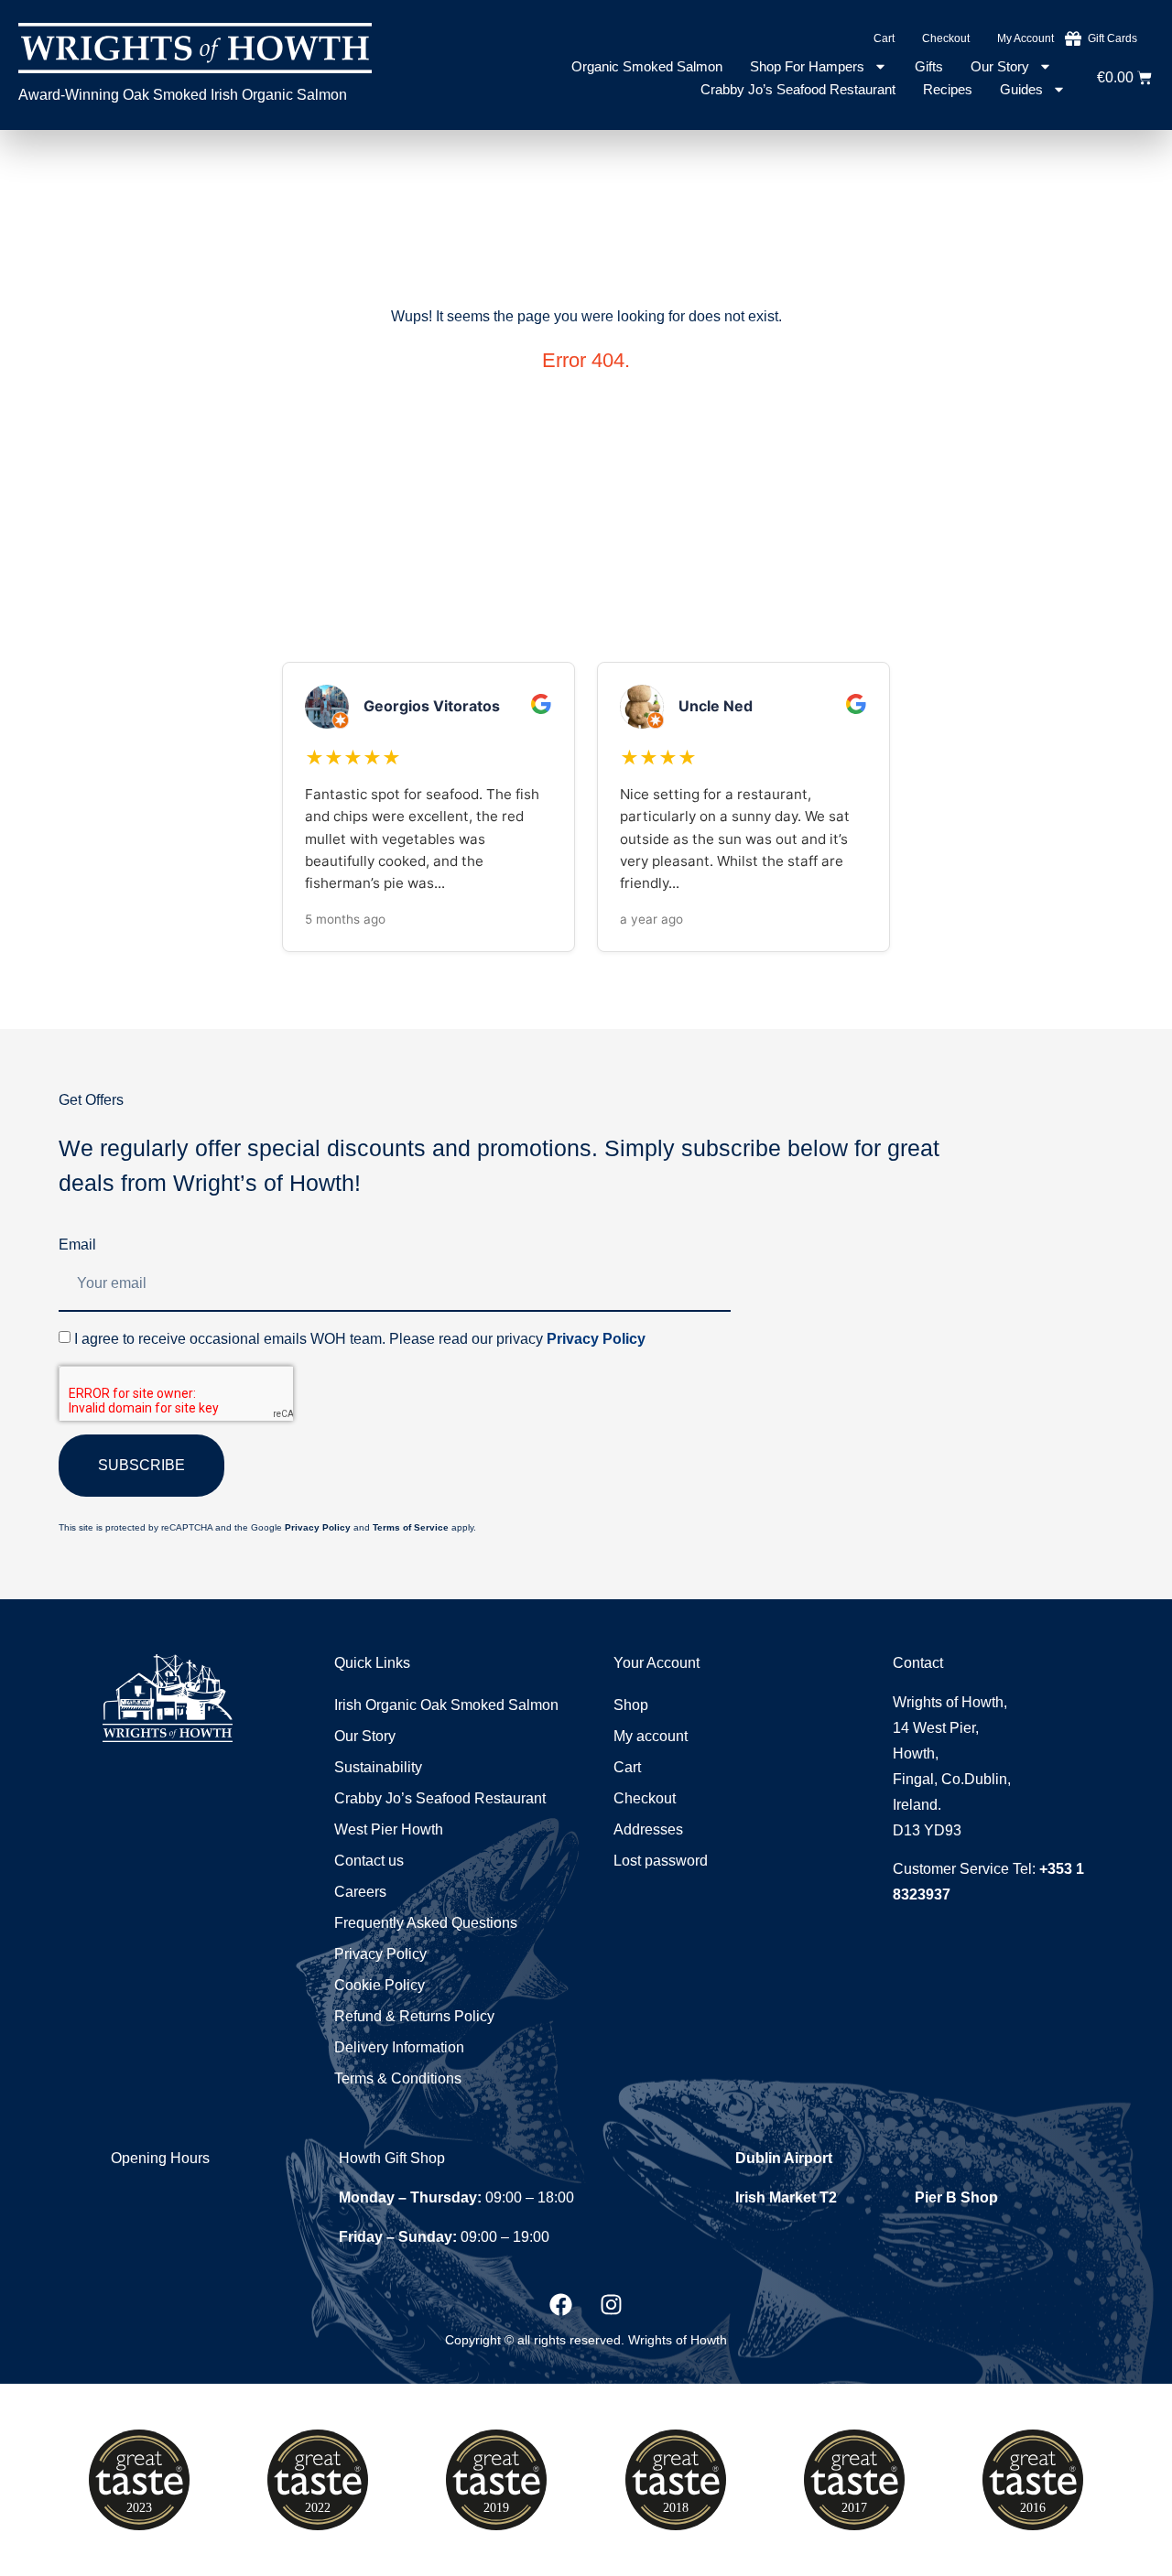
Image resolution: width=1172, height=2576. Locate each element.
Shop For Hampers (807, 66)
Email (77, 1245)
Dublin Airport (784, 2158)
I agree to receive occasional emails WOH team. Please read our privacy (360, 1339)
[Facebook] (561, 2304)
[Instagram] (612, 2304)
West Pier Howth (389, 1829)
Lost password (661, 1861)
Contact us (369, 1861)
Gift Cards (1112, 38)
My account (1025, 38)
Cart (884, 38)
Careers (360, 1892)
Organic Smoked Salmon (647, 66)
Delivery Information (399, 2047)
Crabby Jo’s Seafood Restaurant (798, 89)
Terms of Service (411, 1527)
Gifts (929, 66)
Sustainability (378, 1767)
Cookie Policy (380, 1985)
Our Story (1000, 66)
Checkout (946, 38)
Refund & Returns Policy (414, 2016)
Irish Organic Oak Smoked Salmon (446, 1705)
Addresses (648, 1829)
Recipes (948, 89)
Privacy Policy (596, 1339)
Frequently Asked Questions (426, 1923)
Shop (631, 1705)
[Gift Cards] (1073, 38)
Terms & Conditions (398, 2078)
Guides (1021, 89)
